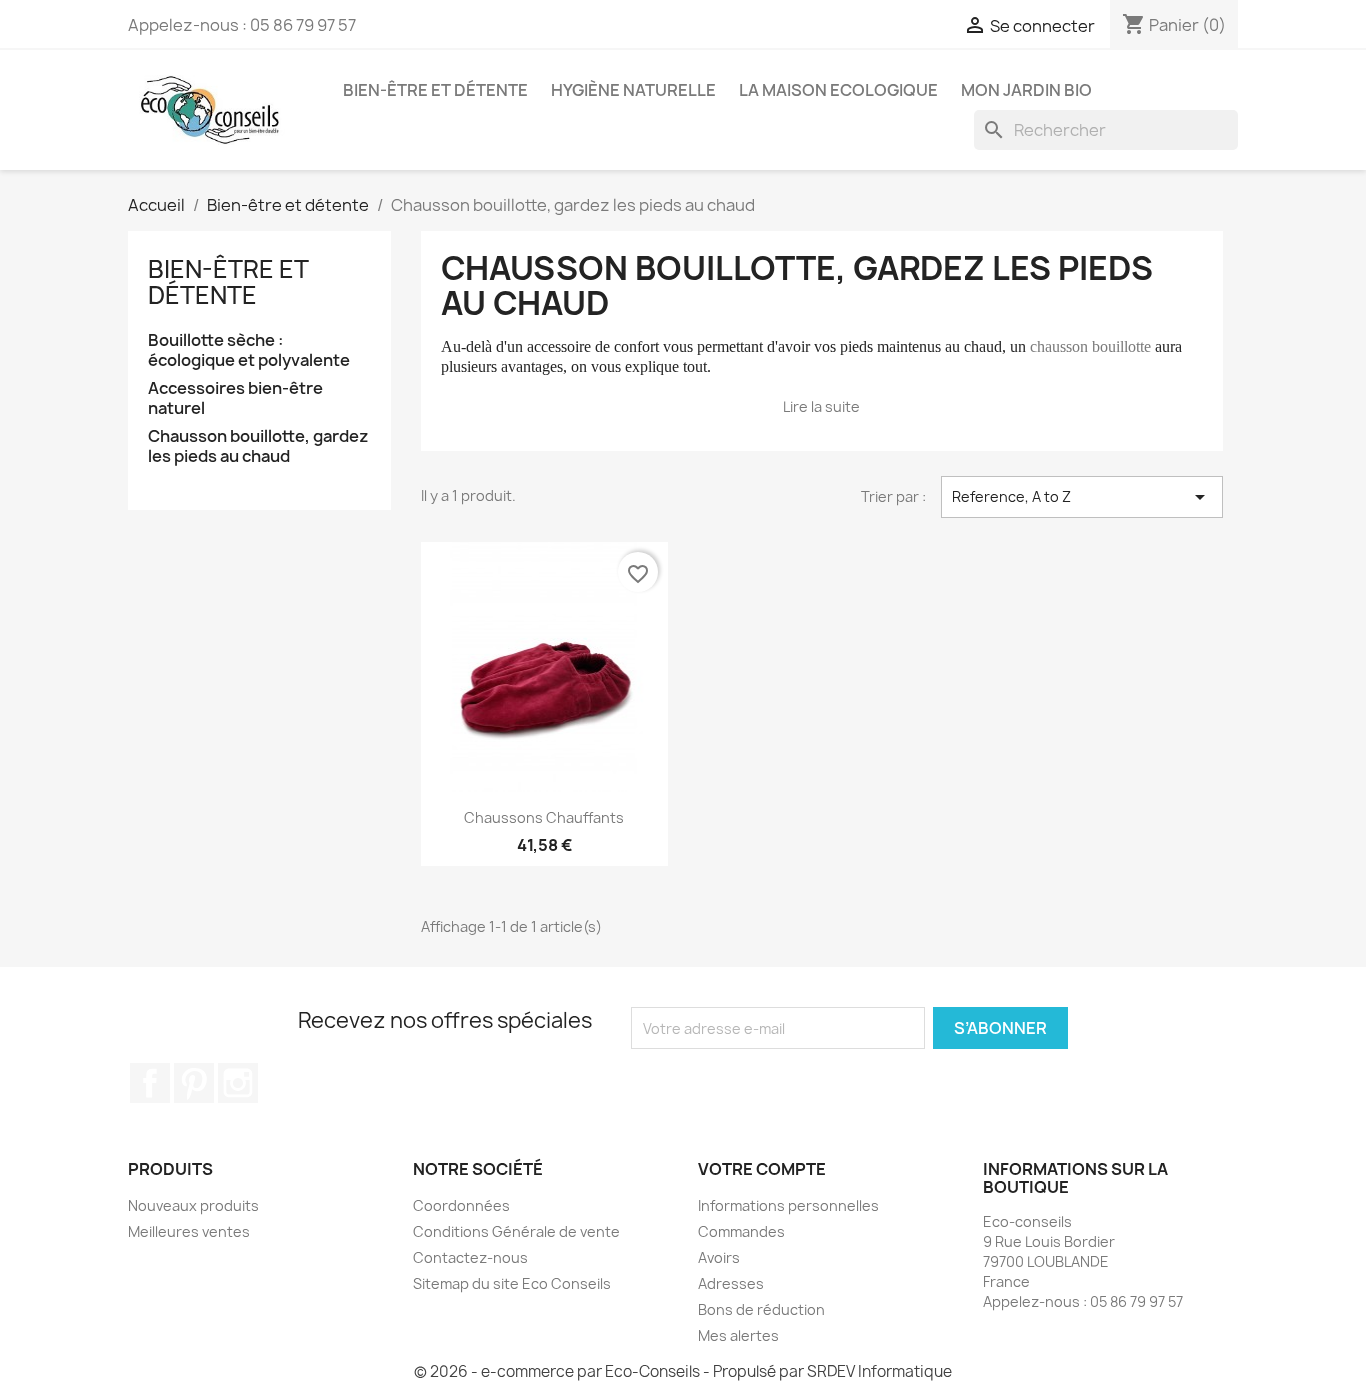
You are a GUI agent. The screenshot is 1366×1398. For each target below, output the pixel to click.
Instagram (238, 1083)
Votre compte (762, 1169)
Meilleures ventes (189, 1231)
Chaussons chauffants (544, 817)
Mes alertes (738, 1335)
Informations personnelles (788, 1205)
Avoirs (719, 1257)
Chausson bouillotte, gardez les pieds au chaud (258, 446)
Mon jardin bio (1026, 90)
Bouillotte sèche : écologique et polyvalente (249, 350)
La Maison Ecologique (838, 90)
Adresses (731, 1283)
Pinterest (194, 1083)
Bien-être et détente (435, 90)
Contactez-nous (470, 1257)
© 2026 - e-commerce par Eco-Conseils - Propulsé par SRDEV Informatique (683, 1371)
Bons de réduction (761, 1309)
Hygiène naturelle (633, 90)
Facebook (150, 1083)
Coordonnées (461, 1205)
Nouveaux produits (193, 1205)
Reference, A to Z (1082, 497)
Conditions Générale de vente (516, 1231)
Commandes (741, 1231)
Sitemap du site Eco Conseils (512, 1283)
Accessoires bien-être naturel (235, 398)
